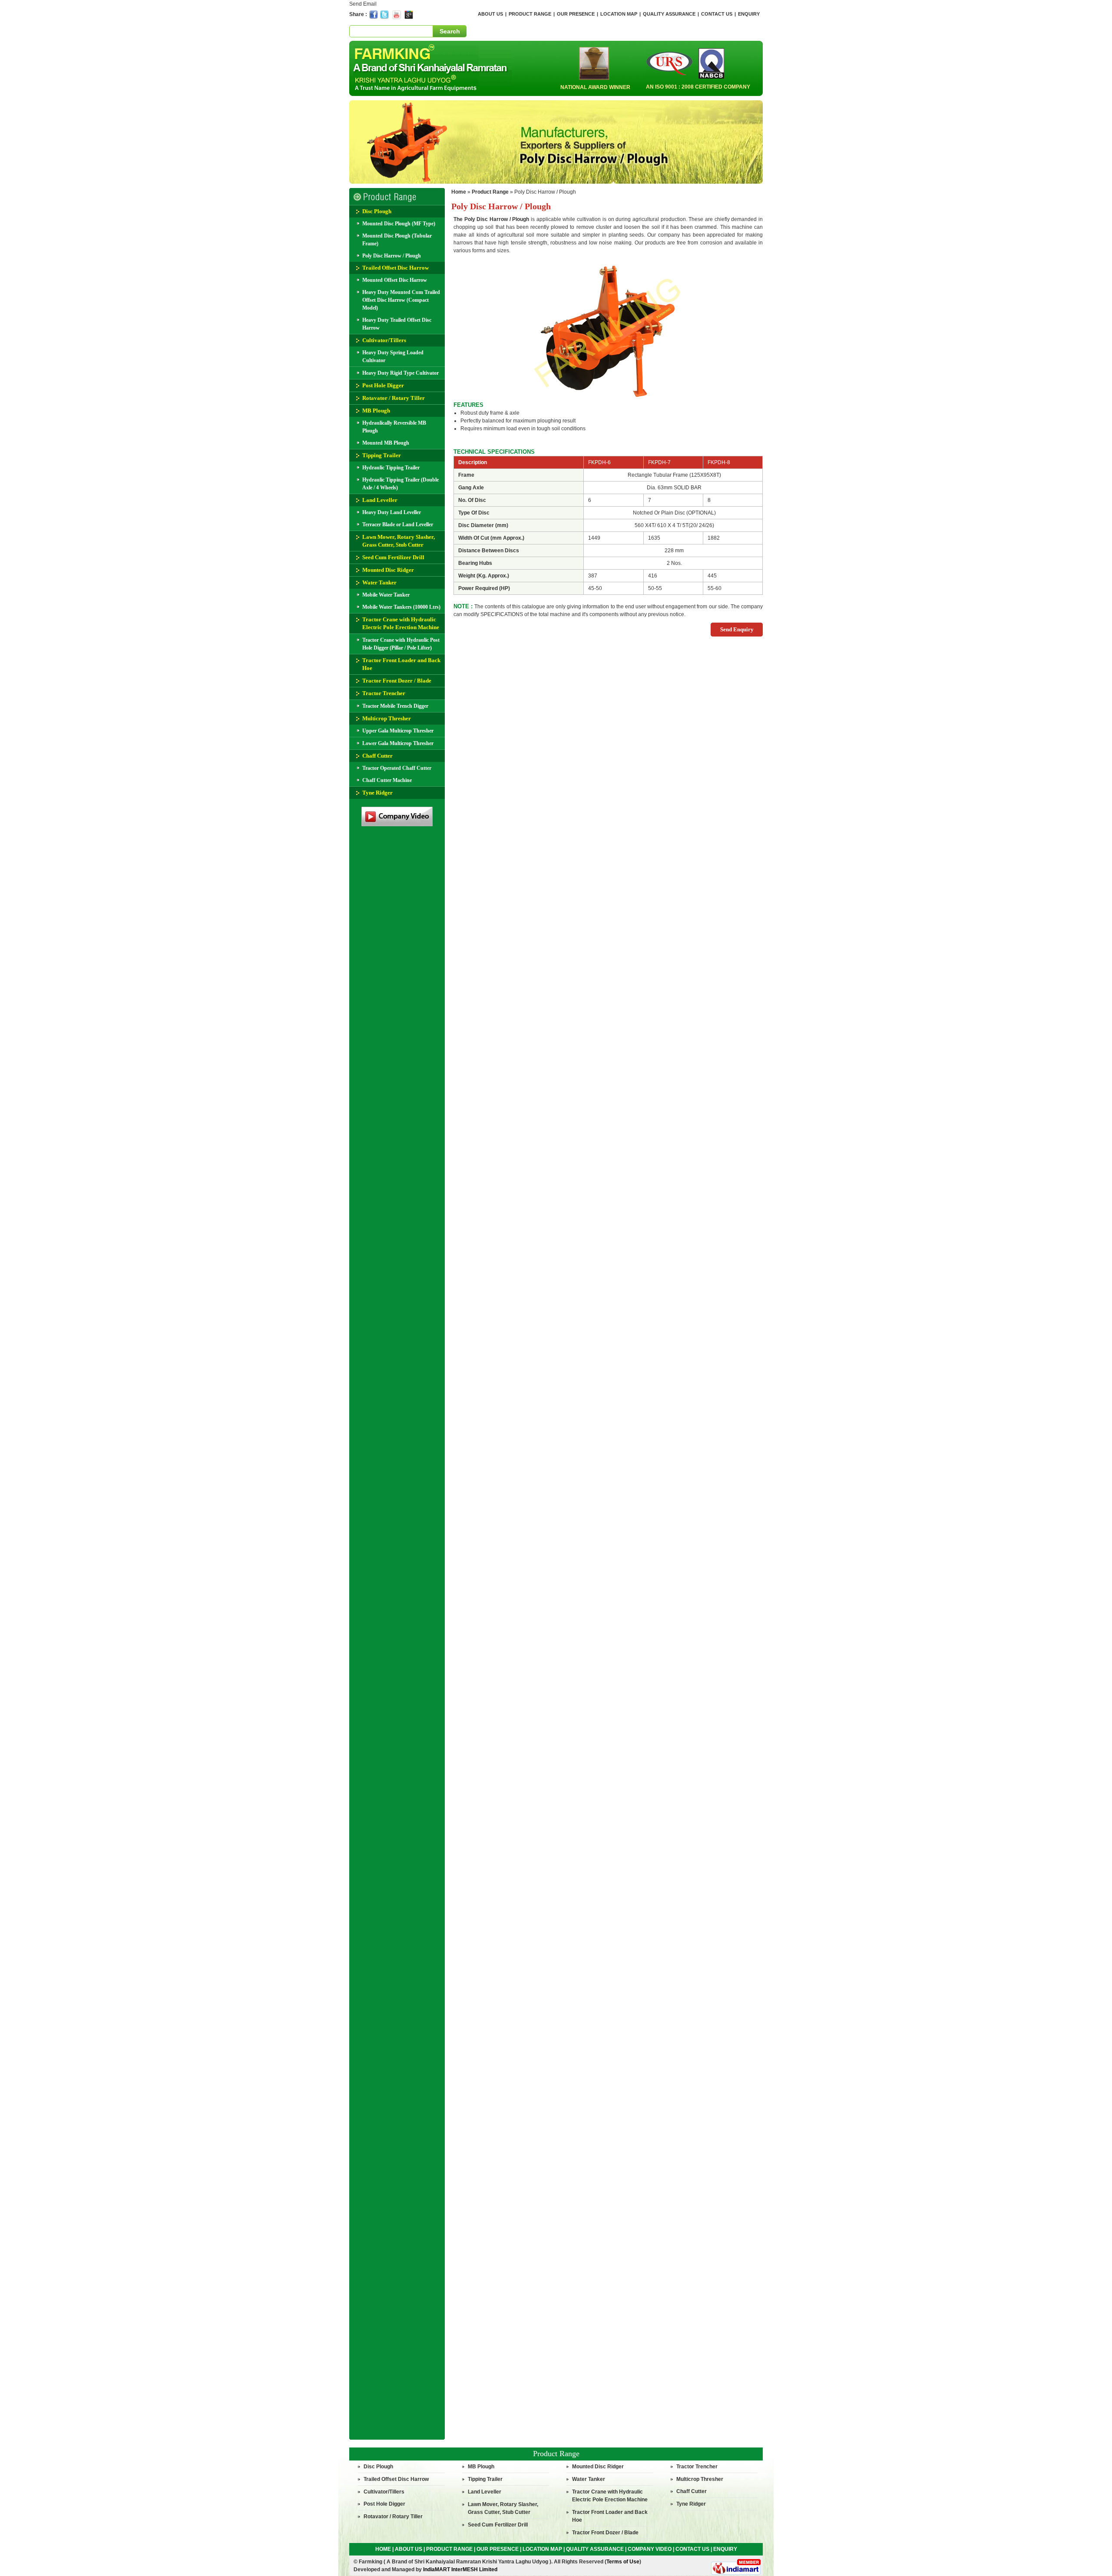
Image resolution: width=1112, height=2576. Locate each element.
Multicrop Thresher (387, 718)
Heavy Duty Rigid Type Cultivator (400, 373)
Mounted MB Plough (386, 443)
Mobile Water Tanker (386, 595)
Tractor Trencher (384, 693)
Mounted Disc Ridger (388, 570)
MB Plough (376, 411)
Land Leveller (380, 500)
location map (619, 14)
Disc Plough (377, 211)
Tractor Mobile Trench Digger (395, 706)
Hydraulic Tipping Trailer (391, 468)
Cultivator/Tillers (384, 340)
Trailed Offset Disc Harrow (395, 268)
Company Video (650, 2549)
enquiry (749, 14)
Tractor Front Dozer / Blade (397, 681)
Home (459, 192)
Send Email (363, 4)
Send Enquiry (737, 629)
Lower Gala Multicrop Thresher (398, 743)
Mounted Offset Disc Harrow (395, 280)
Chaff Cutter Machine (387, 780)
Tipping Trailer (382, 455)
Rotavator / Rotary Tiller (394, 398)
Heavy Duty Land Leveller (392, 512)
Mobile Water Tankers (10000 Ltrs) (401, 607)
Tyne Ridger (377, 793)
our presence (576, 14)
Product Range (556, 2454)
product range (530, 14)
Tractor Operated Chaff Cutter (397, 768)
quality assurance (669, 14)
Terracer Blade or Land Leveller (398, 524)
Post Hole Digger (383, 385)
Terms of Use (623, 2562)
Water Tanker (379, 582)
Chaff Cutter (377, 756)
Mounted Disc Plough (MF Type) (399, 224)
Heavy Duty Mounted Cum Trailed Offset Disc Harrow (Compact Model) (401, 300)
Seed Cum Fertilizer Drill (393, 557)
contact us (717, 14)
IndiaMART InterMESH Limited (460, 2569)
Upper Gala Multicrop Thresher (398, 731)
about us (490, 14)
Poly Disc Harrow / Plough (392, 256)
